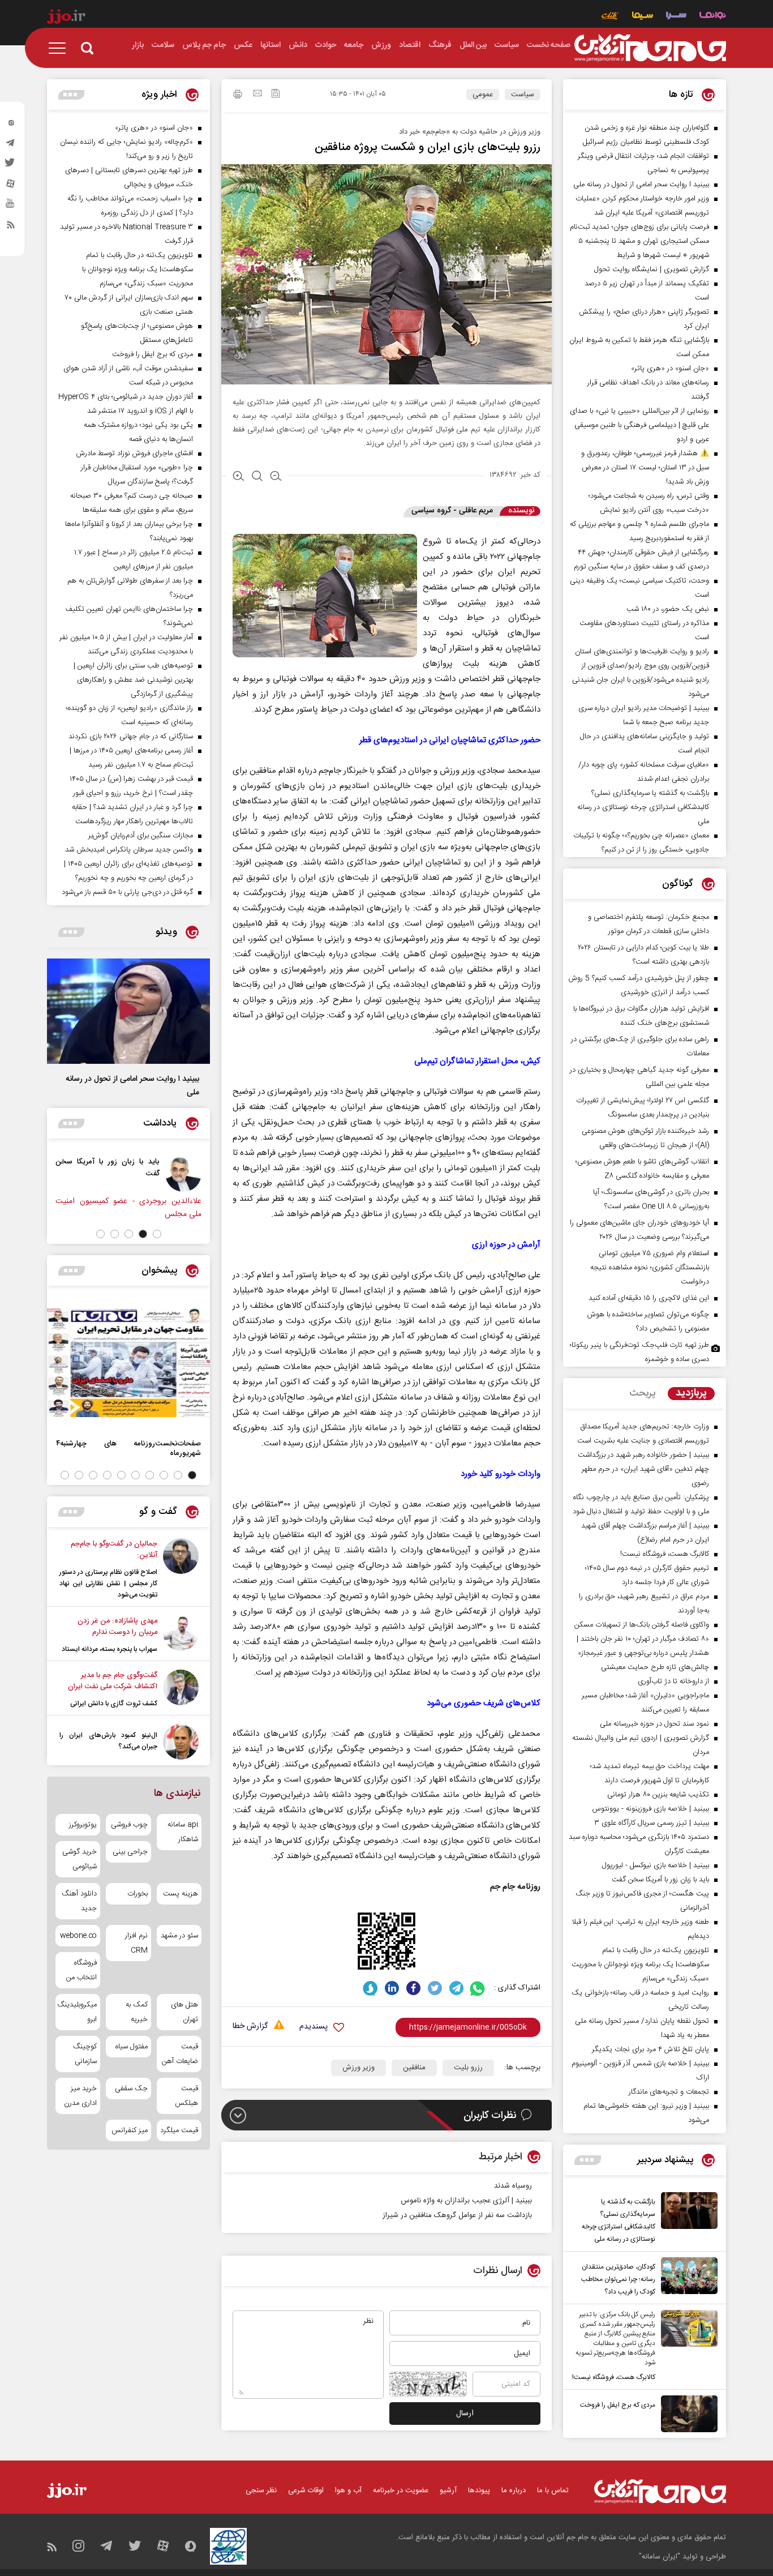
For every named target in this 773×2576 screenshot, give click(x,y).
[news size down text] (276, 477)
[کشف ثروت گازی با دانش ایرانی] (181, 1689)
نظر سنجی (261, 2491)
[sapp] (11, 207)
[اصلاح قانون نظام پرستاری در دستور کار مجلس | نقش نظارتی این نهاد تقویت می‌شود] (181, 1569)
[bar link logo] (66, 18)
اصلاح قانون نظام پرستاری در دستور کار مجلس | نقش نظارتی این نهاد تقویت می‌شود (108, 1584)
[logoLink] (650, 48)
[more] (588, 2160)
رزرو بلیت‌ (468, 2068)
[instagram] (11, 125)
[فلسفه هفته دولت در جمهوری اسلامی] (114, 1174)
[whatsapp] (478, 1988)
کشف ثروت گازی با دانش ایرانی (114, 1704)
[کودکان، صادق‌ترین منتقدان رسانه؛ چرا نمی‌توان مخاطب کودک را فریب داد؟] (686, 2278)
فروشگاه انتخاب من (81, 1970)
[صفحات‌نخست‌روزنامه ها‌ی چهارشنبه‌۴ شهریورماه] (128, 1363)
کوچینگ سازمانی (85, 2054)
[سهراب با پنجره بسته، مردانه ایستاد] (181, 1635)
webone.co (78, 1936)
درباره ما (514, 2491)
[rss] (11, 227)
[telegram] (11, 146)
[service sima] (643, 17)
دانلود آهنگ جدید (79, 1901)
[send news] (257, 95)
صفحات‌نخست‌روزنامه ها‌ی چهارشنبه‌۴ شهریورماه (128, 1448)
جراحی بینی (130, 1852)
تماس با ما (553, 2491)
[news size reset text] (257, 477)
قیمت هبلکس (186, 2096)
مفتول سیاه (131, 2047)
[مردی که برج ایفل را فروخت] (686, 2414)
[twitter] (11, 166)
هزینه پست (181, 1894)
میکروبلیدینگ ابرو (78, 2012)
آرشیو (448, 2491)
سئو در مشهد (179, 1936)
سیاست (523, 95)
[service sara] (676, 17)
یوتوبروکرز (83, 1825)
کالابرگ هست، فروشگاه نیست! (614, 2377)
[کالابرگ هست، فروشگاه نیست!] (686, 2347)
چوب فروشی (129, 1825)
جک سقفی (131, 2089)
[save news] (276, 95)
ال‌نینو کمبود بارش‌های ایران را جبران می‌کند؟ (108, 1741)
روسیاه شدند (513, 2186)
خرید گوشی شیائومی (80, 1859)
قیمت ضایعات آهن (180, 2054)
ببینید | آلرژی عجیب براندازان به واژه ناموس (466, 2201)
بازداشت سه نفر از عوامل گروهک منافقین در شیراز (457, 2215)
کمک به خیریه (136, 2012)
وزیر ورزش (358, 2068)
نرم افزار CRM (136, 1943)
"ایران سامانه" (660, 2557)
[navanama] (713, 17)
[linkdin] (392, 1988)
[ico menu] (61, 48)
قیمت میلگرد (179, 2130)
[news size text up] (239, 477)
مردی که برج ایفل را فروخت (618, 2405)
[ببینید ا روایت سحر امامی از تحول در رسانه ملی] (128, 1011)
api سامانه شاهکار (183, 1832)
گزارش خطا (250, 2027)
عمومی (483, 95)
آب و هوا (348, 2491)
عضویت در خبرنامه (401, 2491)
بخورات (137, 1894)
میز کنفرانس (129, 2130)
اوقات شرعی (306, 2491)
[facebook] (413, 1988)
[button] (157, 1234)
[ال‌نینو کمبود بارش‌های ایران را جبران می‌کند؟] (181, 1742)
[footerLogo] (660, 2491)
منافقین (414, 2068)
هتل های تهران (184, 2012)
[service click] (610, 17)
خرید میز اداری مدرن (80, 2096)
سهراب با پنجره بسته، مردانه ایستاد (109, 1649)
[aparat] (11, 186)
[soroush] (370, 1988)
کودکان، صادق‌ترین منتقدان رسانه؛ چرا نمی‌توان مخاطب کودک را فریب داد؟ (618, 2279)
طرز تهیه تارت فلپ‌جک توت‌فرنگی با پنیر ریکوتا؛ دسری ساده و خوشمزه (639, 1352)
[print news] (238, 96)
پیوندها (479, 2491)
